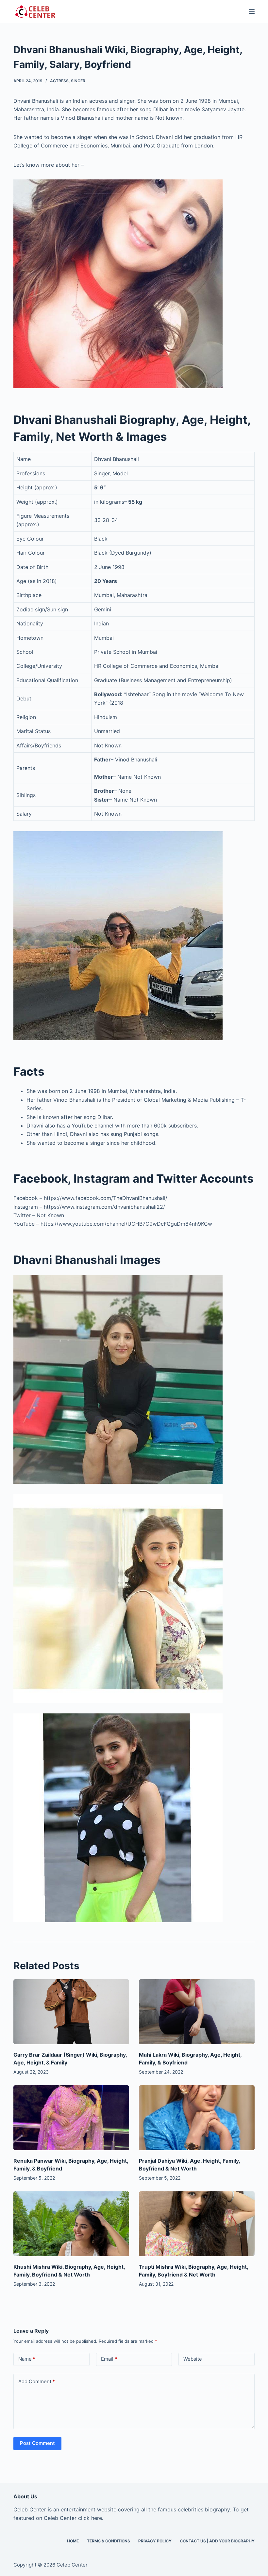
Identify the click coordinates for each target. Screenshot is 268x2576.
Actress (59, 81)
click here (90, 2518)
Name (27, 2359)
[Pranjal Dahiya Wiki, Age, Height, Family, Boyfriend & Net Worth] (197, 2118)
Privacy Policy (155, 2541)
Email (109, 2359)
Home (73, 2541)
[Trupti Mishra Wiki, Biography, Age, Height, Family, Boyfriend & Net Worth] (197, 2224)
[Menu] (252, 11)
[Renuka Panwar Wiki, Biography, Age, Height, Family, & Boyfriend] (71, 2118)
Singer (78, 81)
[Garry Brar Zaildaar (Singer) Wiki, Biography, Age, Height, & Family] (71, 2012)
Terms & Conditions (109, 2541)
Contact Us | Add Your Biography (217, 2541)
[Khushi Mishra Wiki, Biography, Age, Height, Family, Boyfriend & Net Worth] (71, 2224)
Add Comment (37, 2381)
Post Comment (37, 2443)
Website (193, 2359)
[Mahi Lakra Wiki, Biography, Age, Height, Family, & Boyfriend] (197, 2012)
